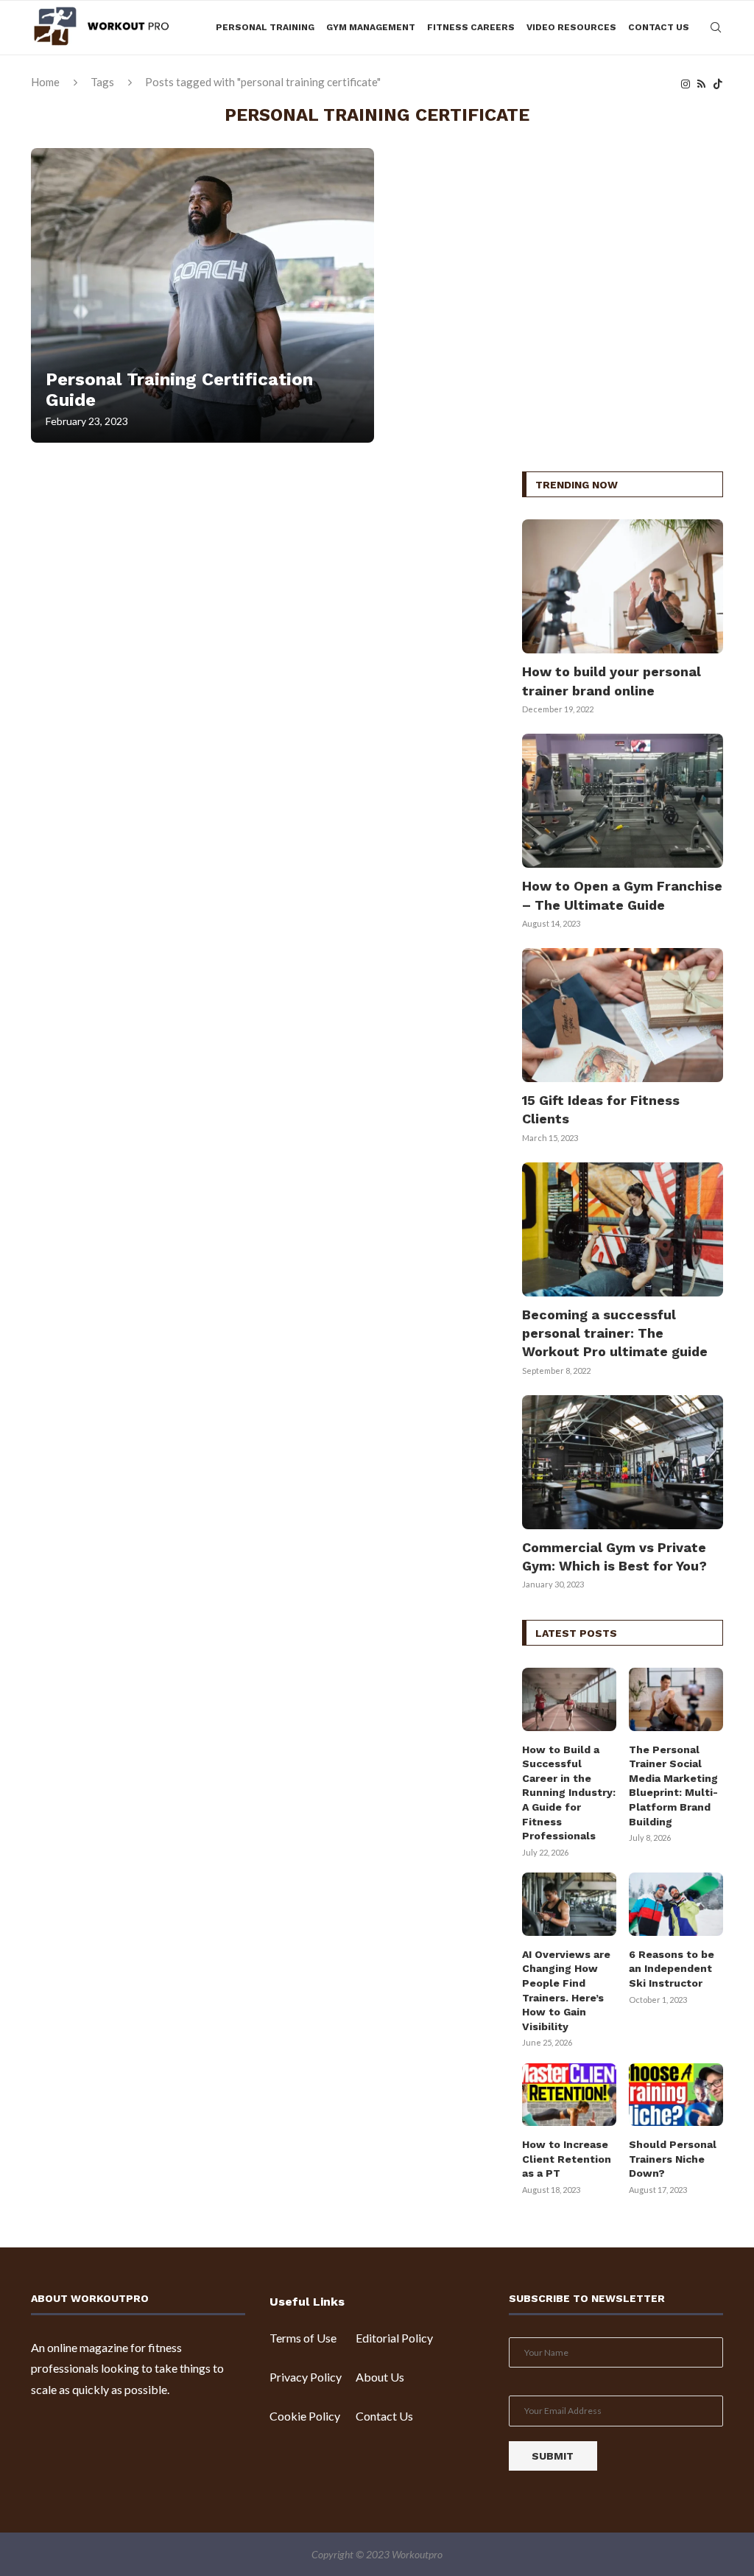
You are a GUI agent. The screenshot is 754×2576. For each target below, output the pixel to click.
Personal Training (265, 27)
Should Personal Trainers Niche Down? (673, 2159)
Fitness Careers (471, 27)
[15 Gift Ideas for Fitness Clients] (623, 1015)
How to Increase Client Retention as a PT (567, 2159)
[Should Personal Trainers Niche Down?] (676, 2095)
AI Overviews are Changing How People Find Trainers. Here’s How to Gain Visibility (566, 1990)
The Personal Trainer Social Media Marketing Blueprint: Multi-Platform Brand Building (673, 1786)
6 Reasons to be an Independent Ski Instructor (672, 1969)
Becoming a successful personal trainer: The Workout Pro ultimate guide (615, 1333)
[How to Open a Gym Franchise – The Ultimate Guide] (623, 801)
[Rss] (701, 84)
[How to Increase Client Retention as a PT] (569, 2095)
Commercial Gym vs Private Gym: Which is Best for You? (614, 1557)
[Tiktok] (718, 84)
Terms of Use (303, 2338)
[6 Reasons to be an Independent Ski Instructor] (676, 1904)
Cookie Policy (305, 2416)
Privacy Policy (306, 2377)
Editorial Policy (394, 2338)
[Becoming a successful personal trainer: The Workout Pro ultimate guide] (623, 1229)
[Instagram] (686, 84)
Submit (553, 2456)
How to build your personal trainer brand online (612, 681)
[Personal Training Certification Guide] (202, 295)
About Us (380, 2377)
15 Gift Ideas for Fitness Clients (601, 1109)
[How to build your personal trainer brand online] (623, 586)
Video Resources (571, 27)
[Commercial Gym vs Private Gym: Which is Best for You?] (623, 1462)
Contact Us (659, 27)
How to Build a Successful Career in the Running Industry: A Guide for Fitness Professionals (569, 1793)
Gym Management (371, 27)
